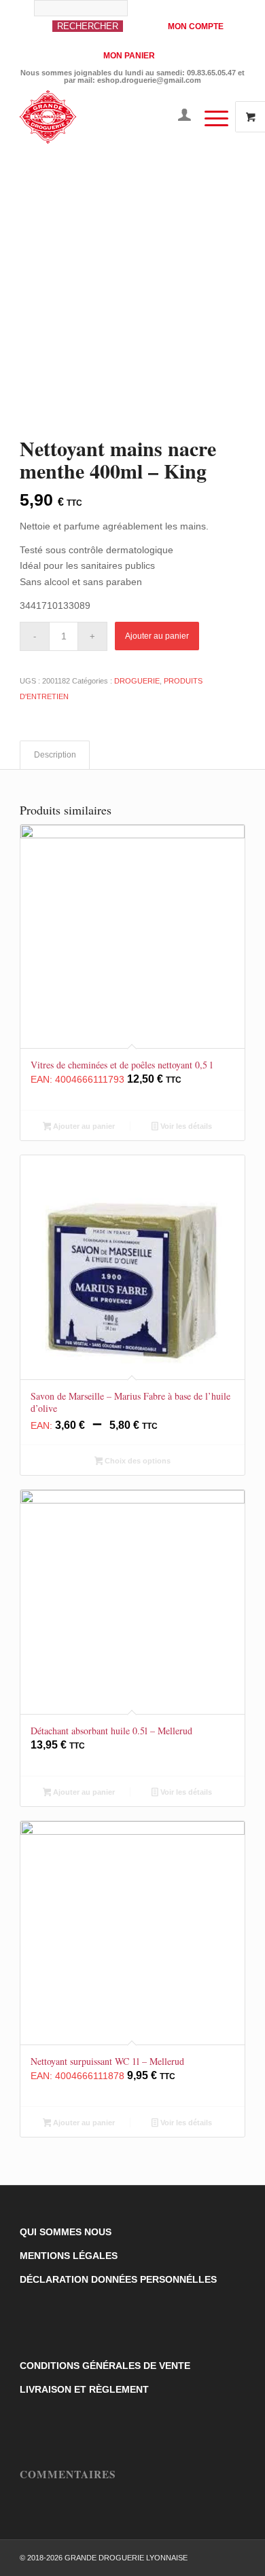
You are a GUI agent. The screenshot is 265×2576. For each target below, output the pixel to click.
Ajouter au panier (157, 636)
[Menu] (210, 117)
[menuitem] (93, 23)
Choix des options (137, 1461)
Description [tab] (55, 755)
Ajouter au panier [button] (83, 1126)
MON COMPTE (196, 26)
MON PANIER (129, 56)
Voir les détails (185, 1126)
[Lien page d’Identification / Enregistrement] (178, 117)
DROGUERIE (137, 681)
